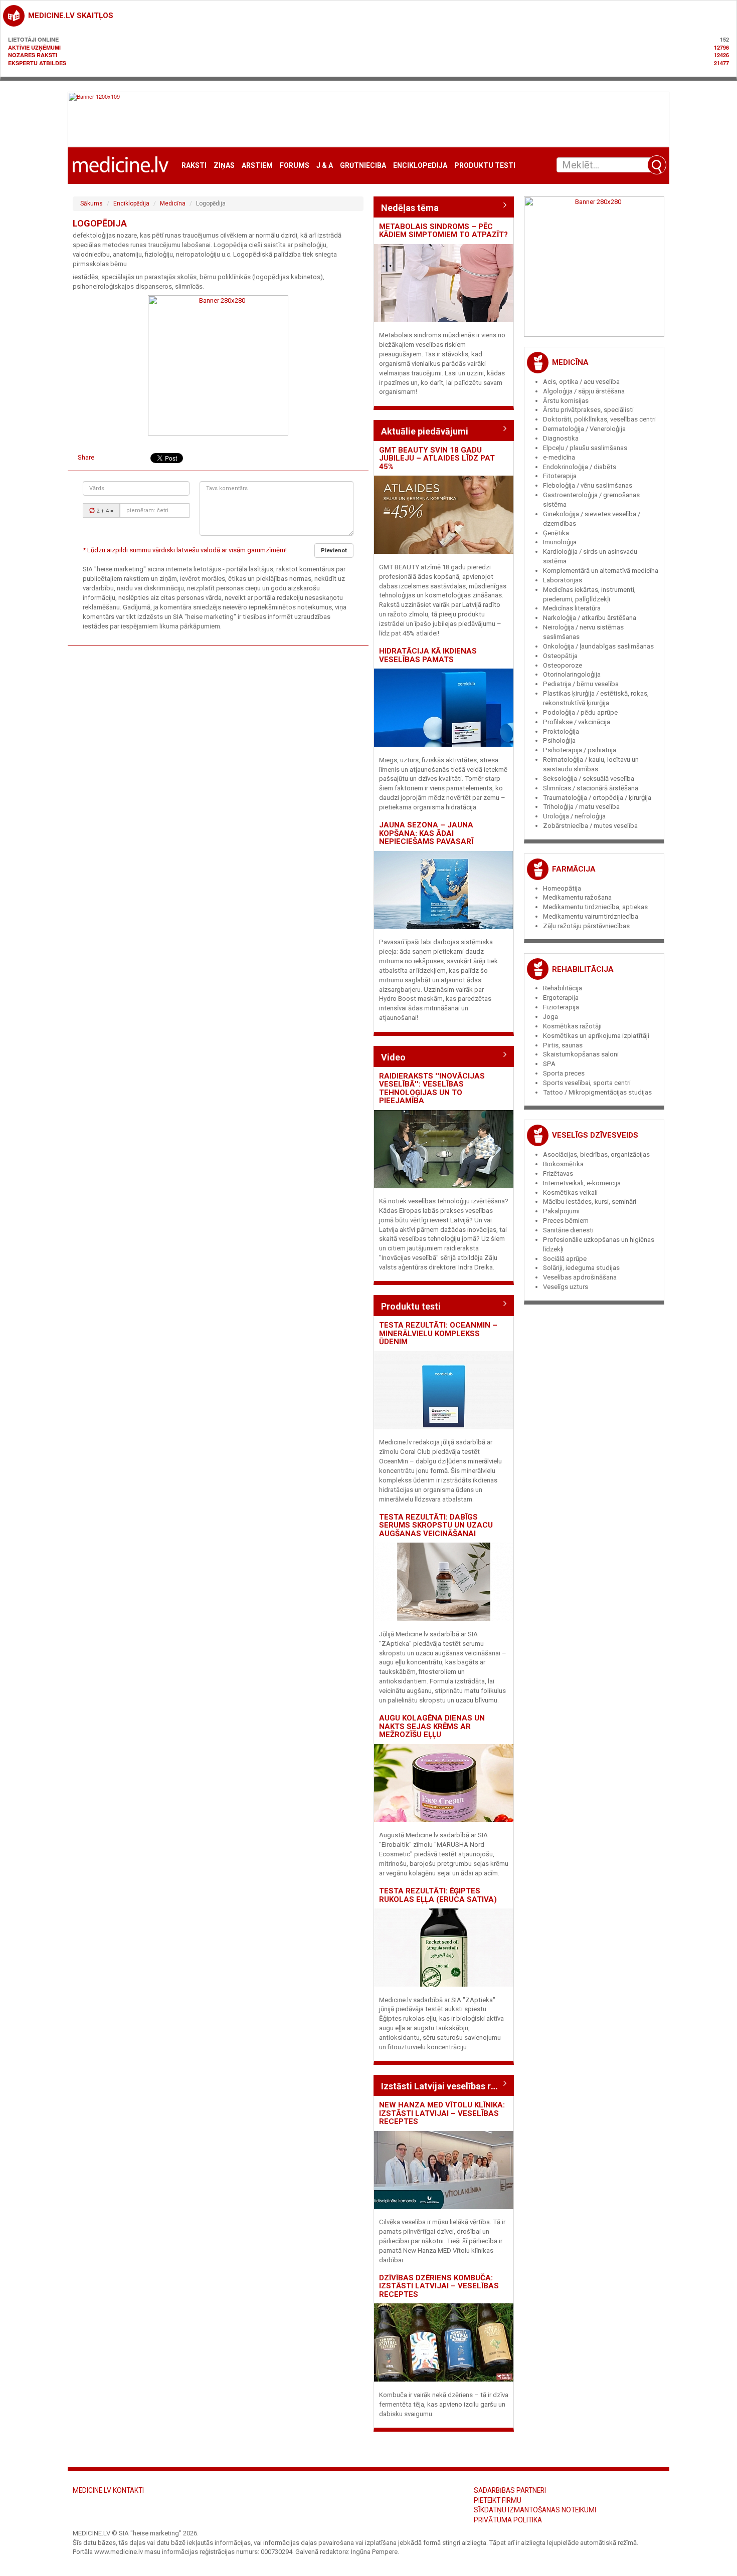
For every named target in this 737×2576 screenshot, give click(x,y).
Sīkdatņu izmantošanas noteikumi (535, 2510)
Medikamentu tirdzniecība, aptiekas (595, 907)
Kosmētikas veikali (570, 1193)
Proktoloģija (561, 731)
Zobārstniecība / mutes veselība (590, 826)
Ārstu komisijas (566, 401)
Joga (550, 1017)
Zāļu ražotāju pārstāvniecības (586, 926)
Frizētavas (558, 1173)
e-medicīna (559, 457)
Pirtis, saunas (563, 1045)
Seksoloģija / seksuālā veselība (589, 779)
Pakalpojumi (561, 1211)
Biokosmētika (563, 1164)
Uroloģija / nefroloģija (574, 816)
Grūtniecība (363, 166)
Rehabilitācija (583, 969)
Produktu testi (485, 166)
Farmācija (574, 869)
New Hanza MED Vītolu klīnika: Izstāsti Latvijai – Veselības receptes (442, 2113)
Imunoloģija (560, 542)
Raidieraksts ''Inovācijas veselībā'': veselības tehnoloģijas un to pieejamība (432, 1089)
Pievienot (334, 551)
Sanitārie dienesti (568, 1230)
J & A (325, 166)
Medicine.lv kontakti (108, 2490)
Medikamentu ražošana (577, 897)
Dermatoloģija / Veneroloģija (584, 429)
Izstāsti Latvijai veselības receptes (444, 2086)
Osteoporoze (563, 665)
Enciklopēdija (420, 166)
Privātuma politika (508, 2520)
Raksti (194, 166)
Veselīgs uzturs (566, 1287)
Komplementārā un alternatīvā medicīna (601, 571)
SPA (549, 1064)
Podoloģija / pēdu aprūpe (580, 712)
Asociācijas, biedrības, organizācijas (596, 1154)
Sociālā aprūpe (565, 1259)
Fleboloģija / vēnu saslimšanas (588, 485)
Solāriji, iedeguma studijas (581, 1268)
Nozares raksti (33, 55)
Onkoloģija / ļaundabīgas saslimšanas (598, 646)
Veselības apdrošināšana (580, 1277)
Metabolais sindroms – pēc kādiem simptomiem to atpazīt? (443, 231)
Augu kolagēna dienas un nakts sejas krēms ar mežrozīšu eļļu (432, 1726)
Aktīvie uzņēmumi (34, 47)
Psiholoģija (559, 740)
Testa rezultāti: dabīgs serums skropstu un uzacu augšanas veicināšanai (436, 1525)
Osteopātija (560, 656)
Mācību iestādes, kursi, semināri (590, 1202)
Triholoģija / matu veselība (581, 807)
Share (86, 457)
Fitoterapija (560, 476)
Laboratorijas (563, 580)
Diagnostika (561, 438)
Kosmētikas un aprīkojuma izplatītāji (596, 1036)
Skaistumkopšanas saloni (581, 1054)
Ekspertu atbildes (37, 63)
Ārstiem (257, 166)
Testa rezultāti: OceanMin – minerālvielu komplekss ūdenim (438, 1333)
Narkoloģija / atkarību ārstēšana (590, 618)
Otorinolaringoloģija (572, 674)
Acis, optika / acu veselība (581, 382)
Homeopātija (562, 888)
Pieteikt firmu (498, 2500)
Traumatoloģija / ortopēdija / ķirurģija (597, 798)
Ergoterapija (561, 998)
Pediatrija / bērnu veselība (581, 684)
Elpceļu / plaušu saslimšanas (585, 448)
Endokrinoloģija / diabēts (580, 467)
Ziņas (224, 166)
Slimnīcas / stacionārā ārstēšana (591, 788)
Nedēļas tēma (410, 208)
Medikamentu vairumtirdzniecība (591, 916)
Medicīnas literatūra (572, 608)
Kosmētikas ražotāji (572, 1026)
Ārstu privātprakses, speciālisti (588, 410)
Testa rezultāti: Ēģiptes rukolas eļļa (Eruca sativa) (438, 1895)
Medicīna (173, 203)
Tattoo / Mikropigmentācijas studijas (597, 1092)
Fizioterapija (561, 1007)
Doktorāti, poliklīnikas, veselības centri (599, 419)
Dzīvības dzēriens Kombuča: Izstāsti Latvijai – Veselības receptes (439, 2286)
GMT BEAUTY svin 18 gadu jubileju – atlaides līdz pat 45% (437, 458)
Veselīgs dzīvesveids (595, 1135)
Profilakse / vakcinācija (577, 722)
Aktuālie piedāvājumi (425, 431)
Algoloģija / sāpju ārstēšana (584, 391)
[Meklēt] (657, 165)
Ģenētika (556, 533)
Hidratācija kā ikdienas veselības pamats (428, 655)
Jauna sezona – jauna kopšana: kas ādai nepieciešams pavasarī (426, 833)
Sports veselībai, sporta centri (587, 1083)
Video (393, 1057)
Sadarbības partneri (510, 2490)
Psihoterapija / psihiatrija (580, 750)
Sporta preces (564, 1073)
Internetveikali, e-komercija (582, 1183)
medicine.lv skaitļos (71, 16)
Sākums (91, 203)
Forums (295, 166)
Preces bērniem (566, 1221)
